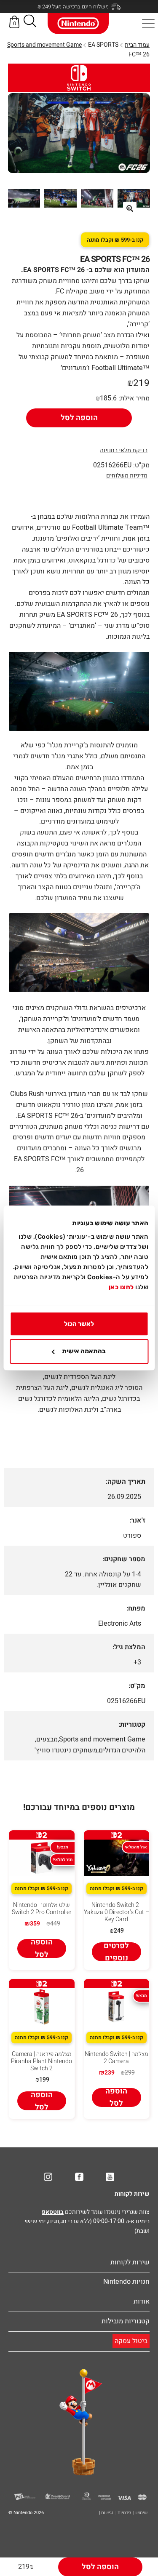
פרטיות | (123, 2513)
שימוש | (140, 2513)
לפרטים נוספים (116, 1952)
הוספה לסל (79, 418)
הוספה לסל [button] (42, 1948)
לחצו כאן (121, 1287)
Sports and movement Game (44, 45)
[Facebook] (79, 2177)
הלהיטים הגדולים (122, 1750)
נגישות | (106, 2513)
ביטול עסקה (131, 2341)
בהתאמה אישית (84, 1352)
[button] (30, 23)
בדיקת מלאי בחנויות (124, 450)
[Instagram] (48, 2177)
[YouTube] (110, 2177)
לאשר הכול (79, 1324)
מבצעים (47, 1739)
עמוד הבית (137, 45)
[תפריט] (148, 24)
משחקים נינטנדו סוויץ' (66, 1750)
